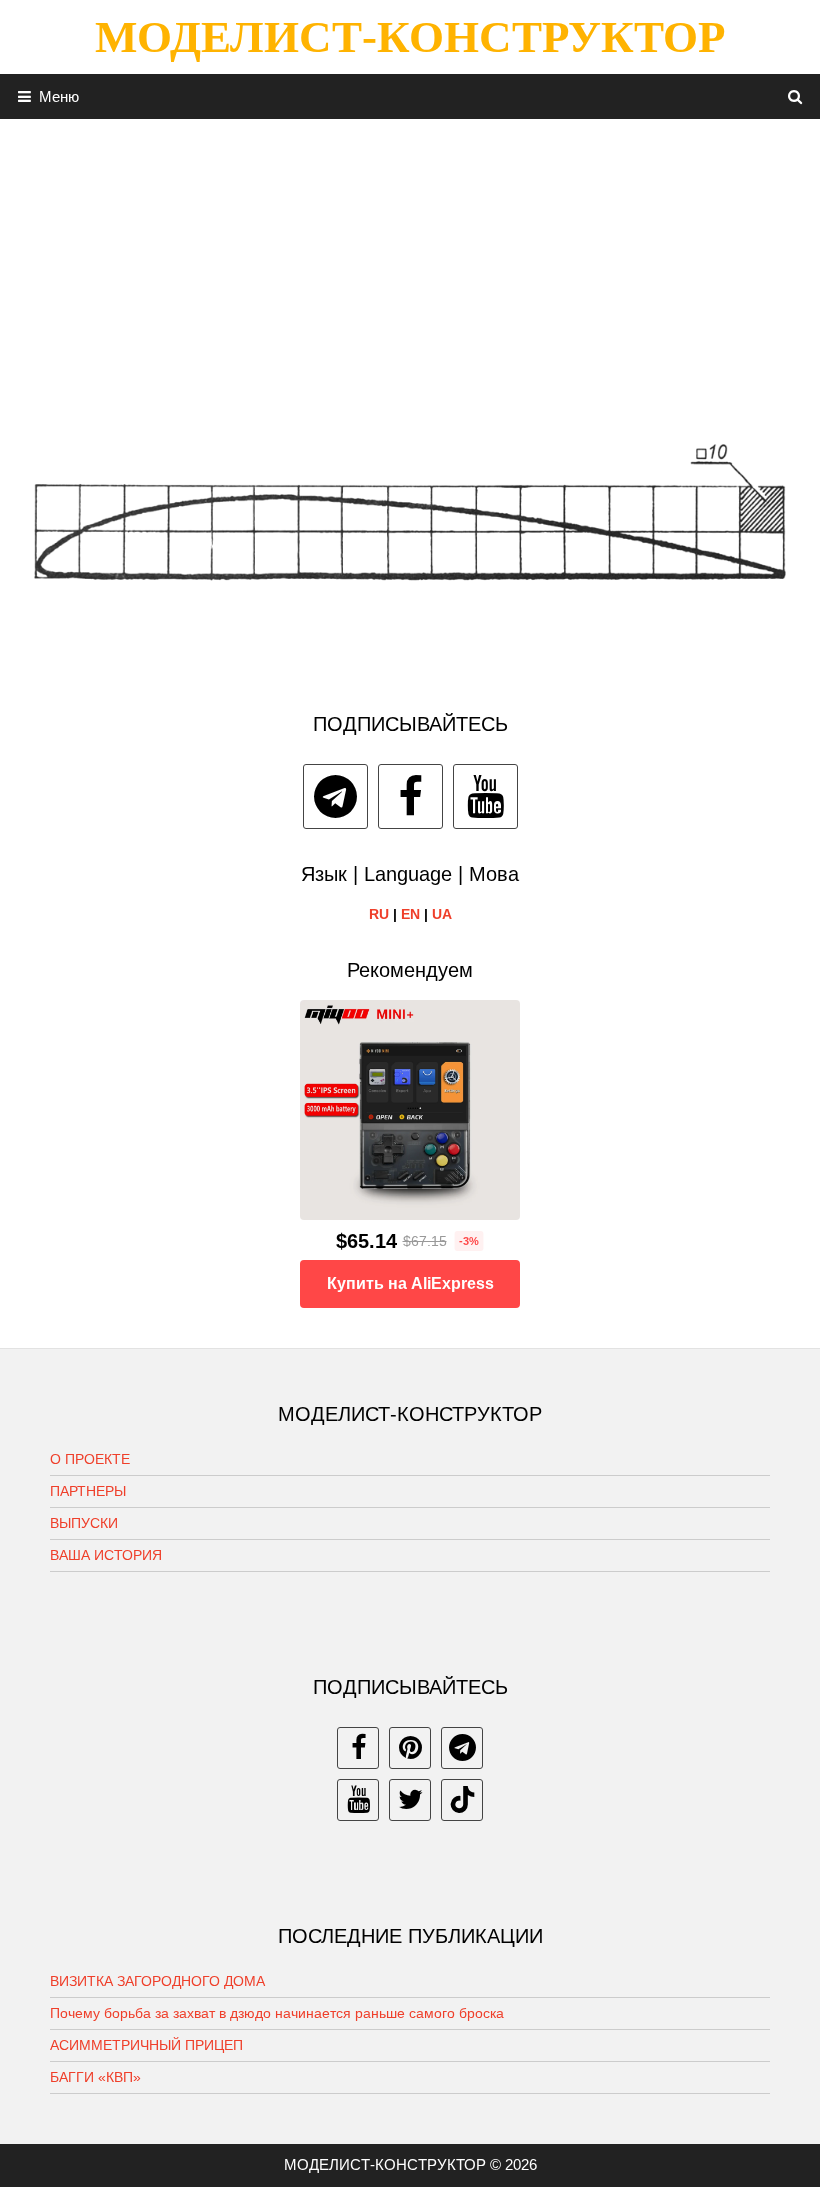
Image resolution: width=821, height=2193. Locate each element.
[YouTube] (485, 796)
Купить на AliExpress (410, 1283)
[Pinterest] (410, 1748)
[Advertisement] (410, 259)
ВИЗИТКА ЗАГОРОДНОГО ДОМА (157, 1981)
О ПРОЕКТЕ (90, 1459)
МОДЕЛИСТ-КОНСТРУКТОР (410, 37)
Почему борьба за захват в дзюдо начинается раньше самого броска (277, 2013)
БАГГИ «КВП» (95, 2077)
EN (410, 914)
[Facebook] (410, 796)
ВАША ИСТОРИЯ (106, 1555)
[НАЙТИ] (795, 96)
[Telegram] (335, 796)
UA (442, 914)
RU (379, 914)
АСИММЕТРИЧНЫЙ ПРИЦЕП (146, 2045)
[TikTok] (462, 1800)
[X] (410, 1800)
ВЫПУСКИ (84, 1523)
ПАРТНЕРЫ (88, 1491)
